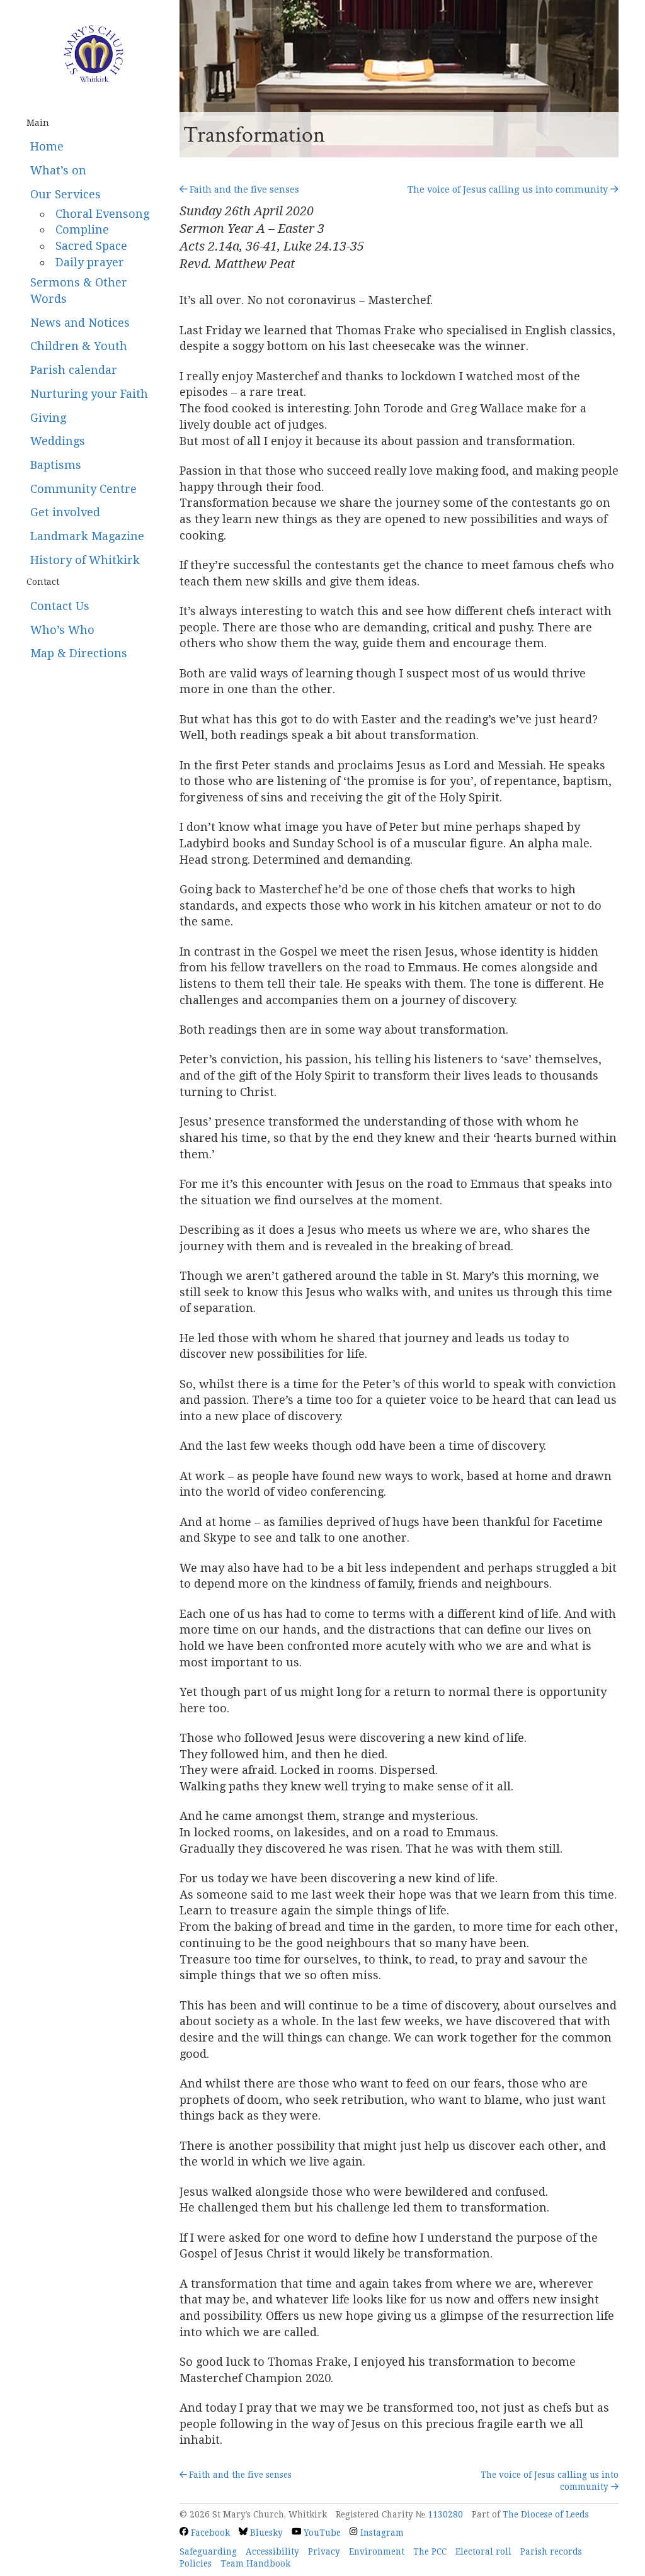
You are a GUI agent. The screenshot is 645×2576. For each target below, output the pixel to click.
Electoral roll (483, 2551)
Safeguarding (208, 2551)
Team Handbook (255, 2563)
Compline (82, 229)
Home (47, 146)
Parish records (551, 2551)
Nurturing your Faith (89, 394)
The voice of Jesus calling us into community (509, 189)
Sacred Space (91, 246)
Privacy (324, 2551)
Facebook (209, 2533)
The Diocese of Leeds (546, 2514)
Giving (48, 418)
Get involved (65, 512)
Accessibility (272, 2551)
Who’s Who (62, 630)
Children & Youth (79, 346)
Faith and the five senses (243, 189)
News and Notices (80, 323)
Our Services (66, 194)
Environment (377, 2551)
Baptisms (56, 465)
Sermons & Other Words (79, 291)
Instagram (380, 2533)
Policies (196, 2563)
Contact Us (60, 606)
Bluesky (265, 2533)
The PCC (430, 2551)
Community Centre (83, 489)
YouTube (321, 2533)
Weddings (58, 441)
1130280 (445, 2514)
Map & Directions (79, 653)
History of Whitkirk (85, 560)
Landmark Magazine (87, 536)
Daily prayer (90, 262)
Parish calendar (74, 370)
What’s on (58, 170)
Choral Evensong (102, 214)
